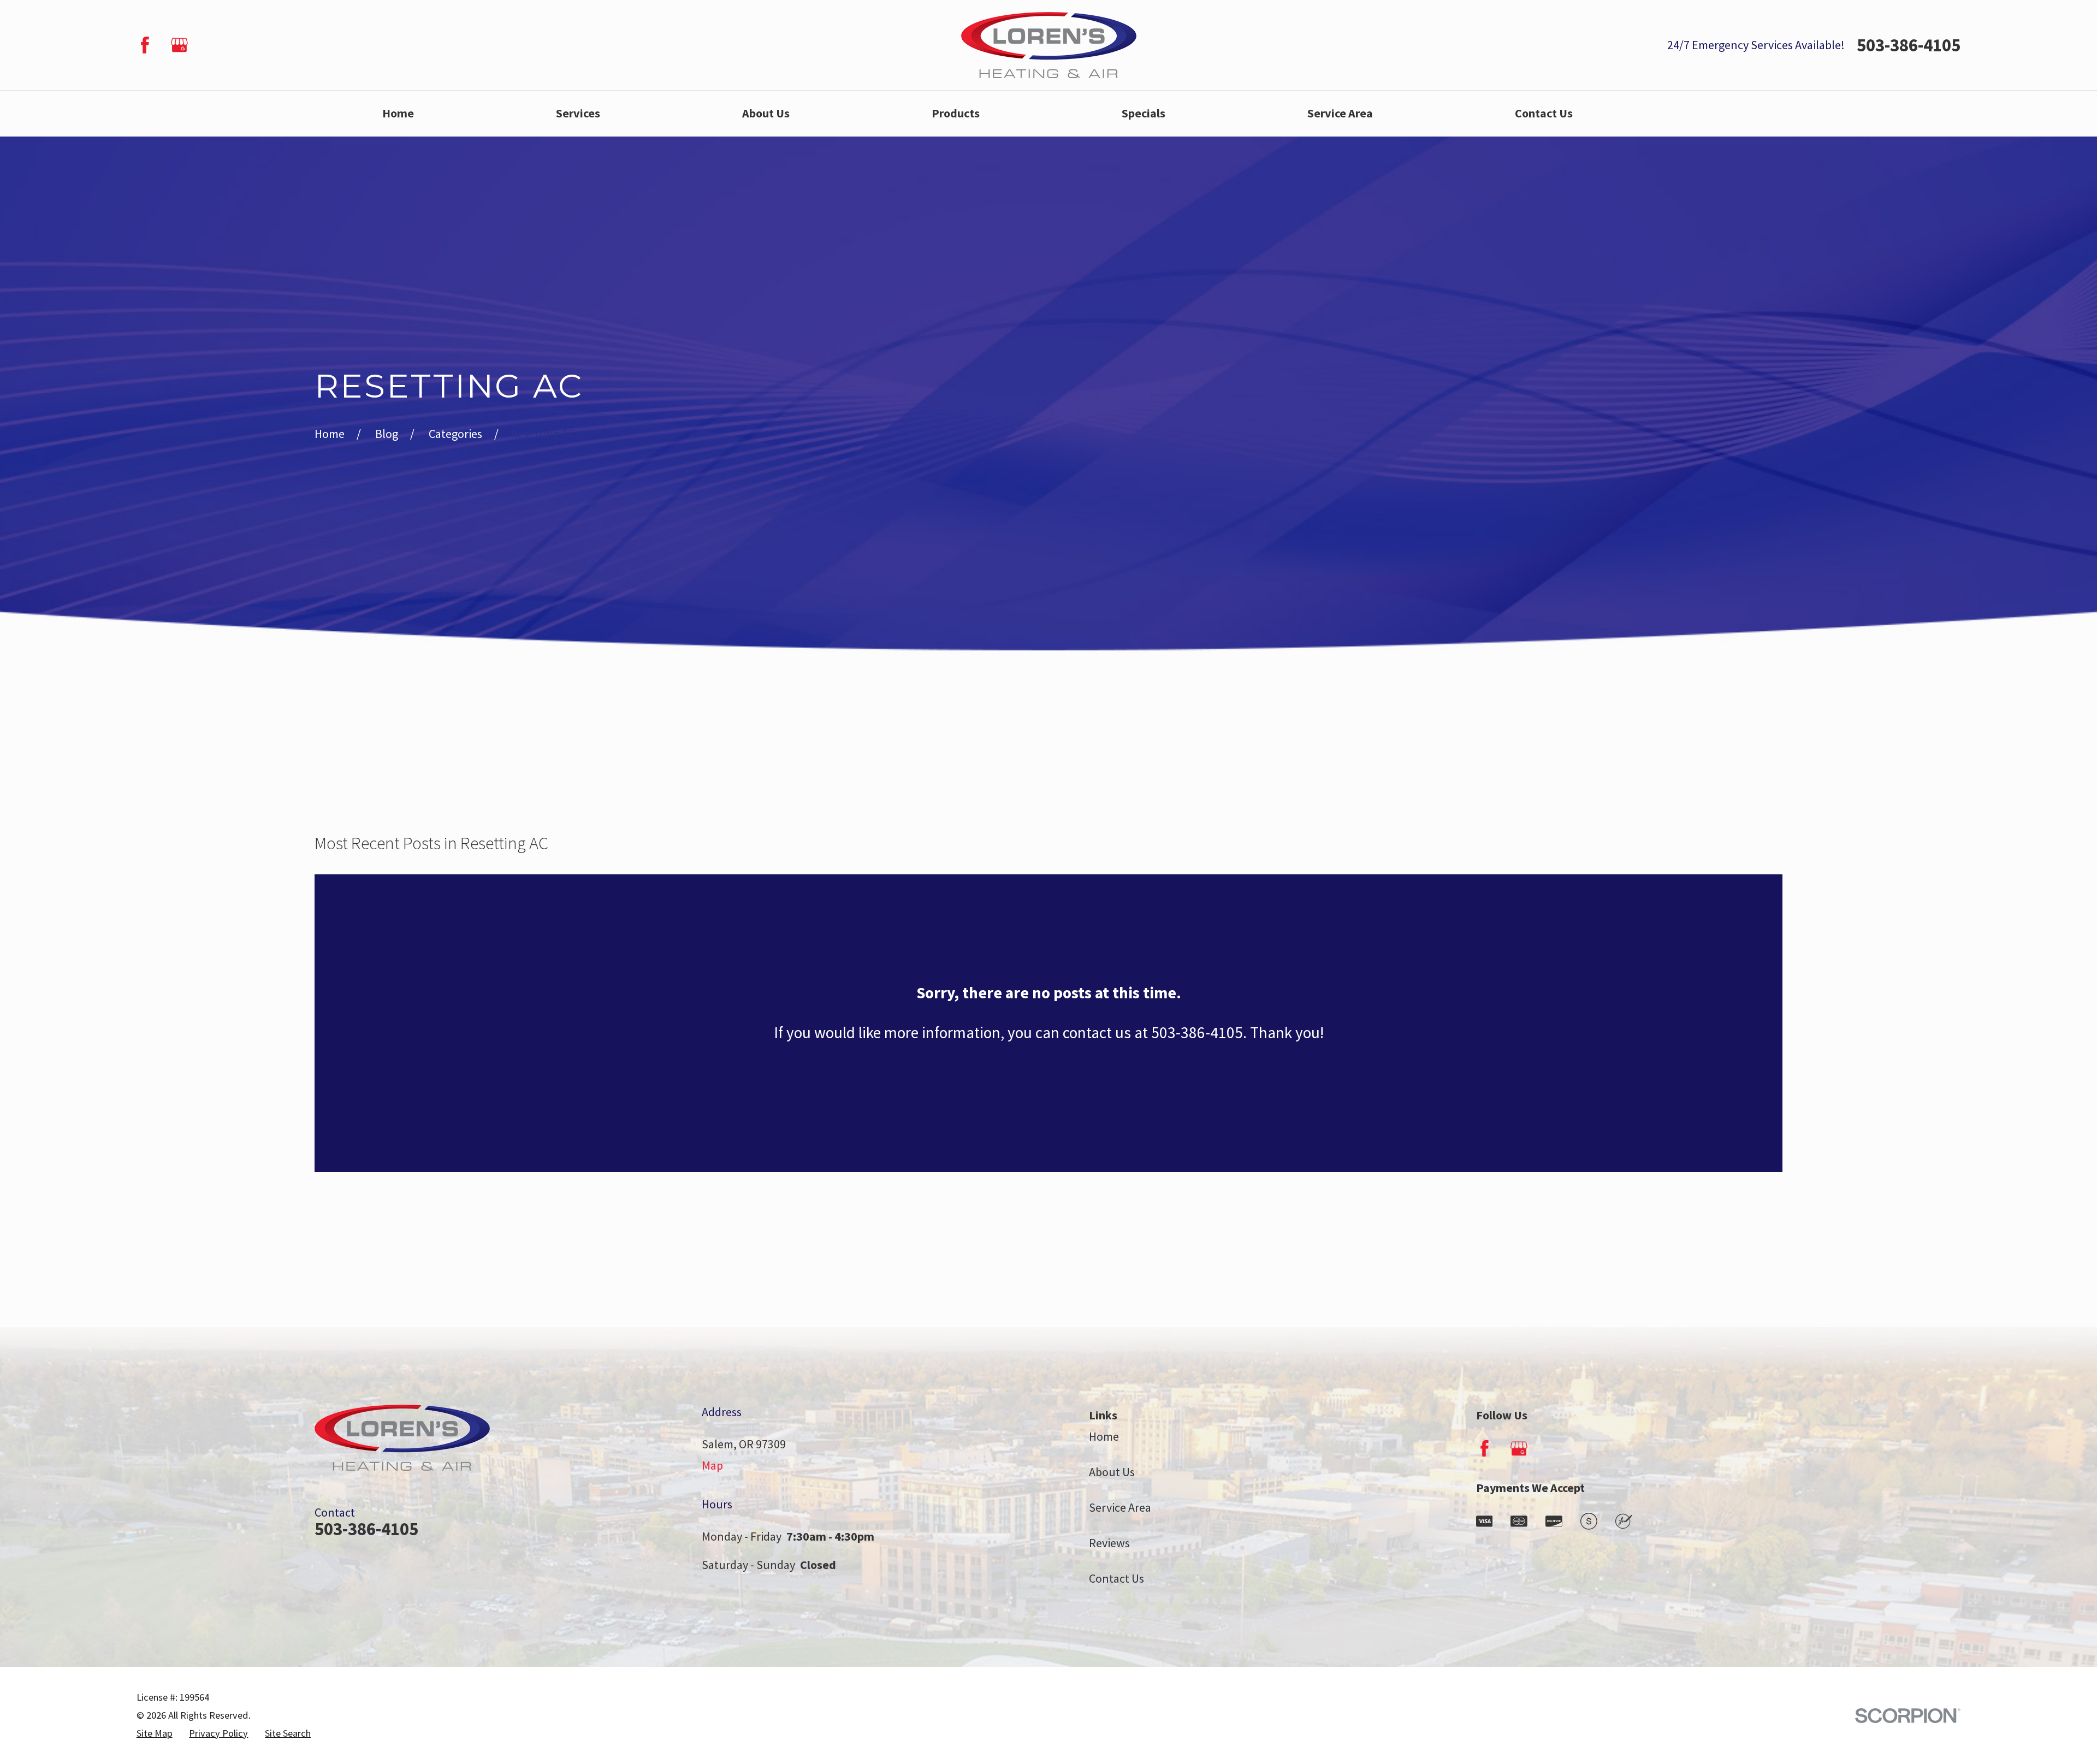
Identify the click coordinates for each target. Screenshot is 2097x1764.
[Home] (1049, 45)
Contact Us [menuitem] (1544, 113)
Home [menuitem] (398, 113)
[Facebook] (145, 45)
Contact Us (1116, 1578)
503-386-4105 (1909, 45)
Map (712, 1465)
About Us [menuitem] (766, 113)
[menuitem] (155, 1734)
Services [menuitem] (578, 113)
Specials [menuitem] (1144, 113)
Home (1104, 1436)
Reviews (1109, 1543)
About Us (1112, 1472)
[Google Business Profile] (179, 45)
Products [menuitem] (956, 113)
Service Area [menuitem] (1340, 113)
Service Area (1120, 1507)
